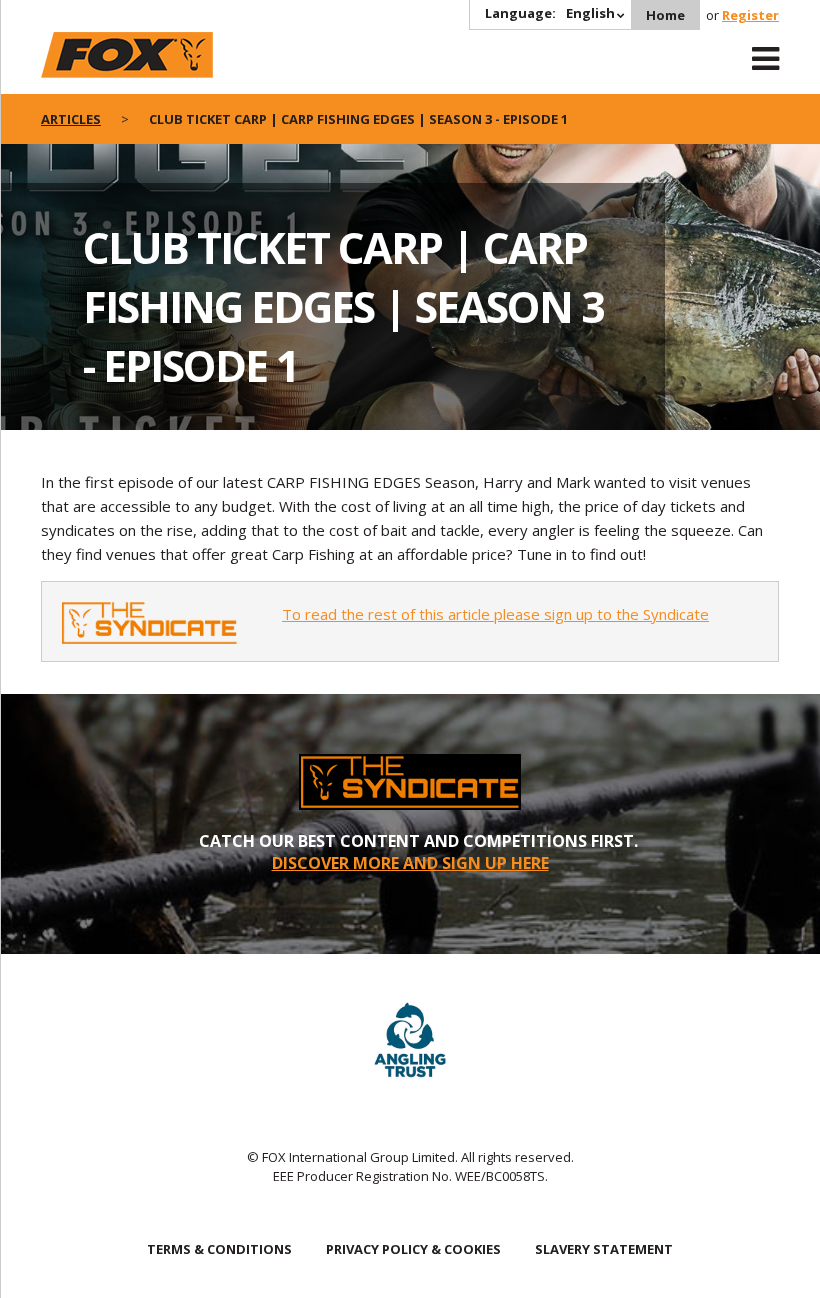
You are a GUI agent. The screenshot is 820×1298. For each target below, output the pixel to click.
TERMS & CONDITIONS (219, 1249)
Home (665, 15)
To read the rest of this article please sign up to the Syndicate (495, 614)
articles (71, 119)
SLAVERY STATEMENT (604, 1249)
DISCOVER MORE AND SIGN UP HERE (410, 863)
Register (750, 15)
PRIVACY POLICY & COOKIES (413, 1249)
